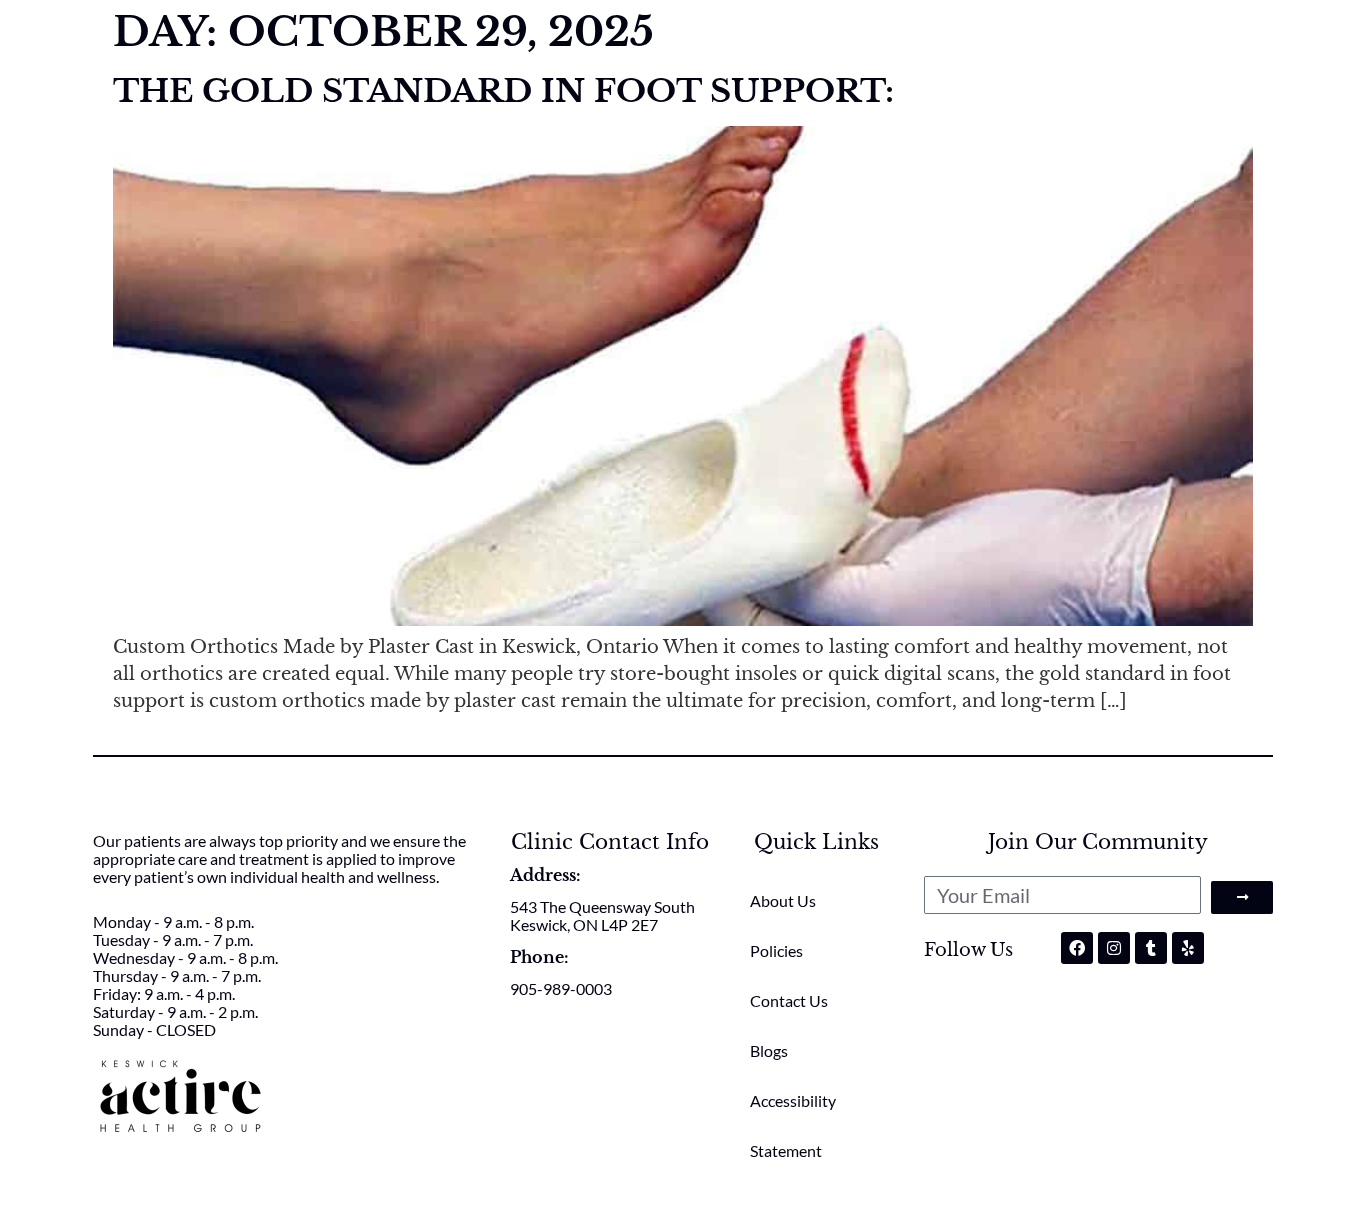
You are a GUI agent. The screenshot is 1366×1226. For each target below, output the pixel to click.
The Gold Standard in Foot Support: (503, 91)
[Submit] (1242, 897)
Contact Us (789, 1000)
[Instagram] (1114, 948)
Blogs (769, 1050)
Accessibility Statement (793, 1125)
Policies (776, 950)
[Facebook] (1077, 948)
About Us (783, 900)
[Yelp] (1188, 948)
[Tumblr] (1151, 948)
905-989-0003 (561, 988)
